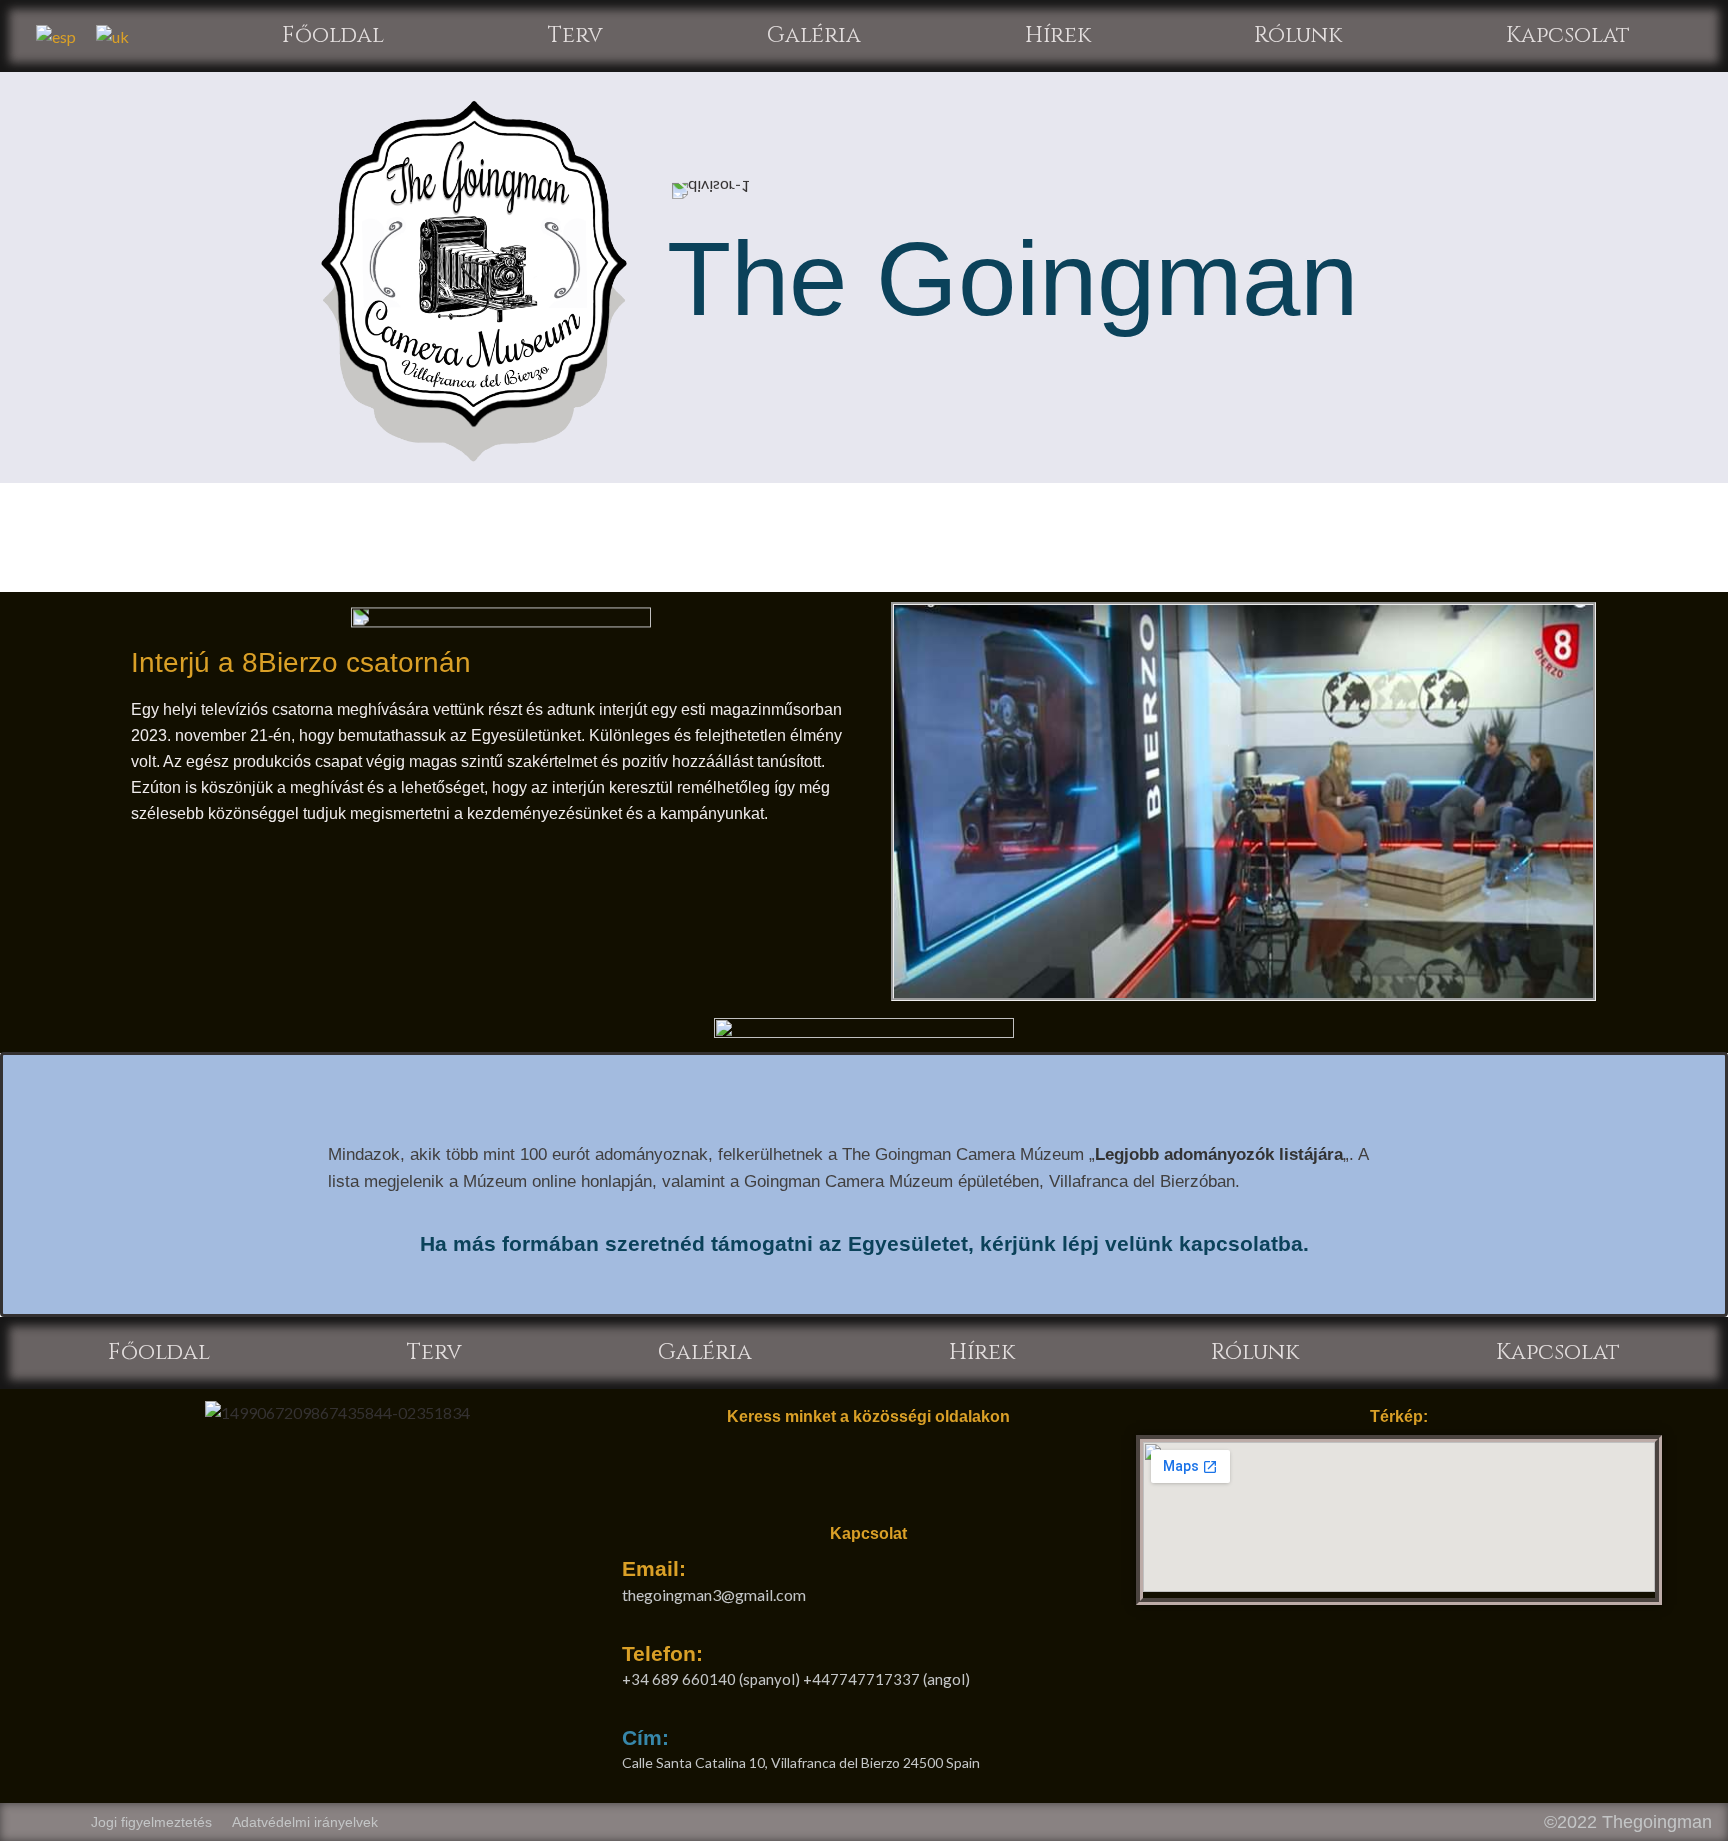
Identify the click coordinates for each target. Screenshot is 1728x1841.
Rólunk (1298, 35)
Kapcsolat (1568, 35)
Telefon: (662, 1653)
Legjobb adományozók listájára (1219, 1154)
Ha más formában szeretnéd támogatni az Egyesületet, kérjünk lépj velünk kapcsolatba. (864, 1244)
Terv (575, 35)
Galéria (814, 35)
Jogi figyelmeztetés (151, 1822)
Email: (654, 1568)
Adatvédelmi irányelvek (305, 1822)
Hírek (1058, 35)
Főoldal (333, 35)
